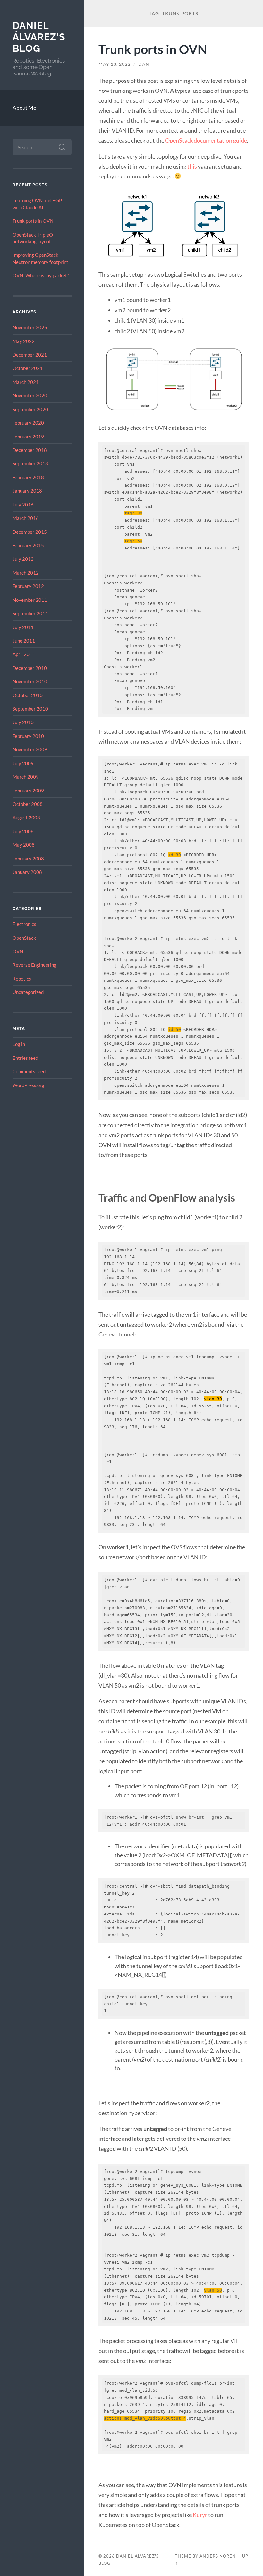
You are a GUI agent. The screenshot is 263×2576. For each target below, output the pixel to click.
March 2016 (26, 518)
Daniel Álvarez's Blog (39, 37)
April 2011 (24, 654)
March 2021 (26, 382)
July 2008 (23, 831)
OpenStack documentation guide (206, 140)
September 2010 (30, 709)
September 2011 (30, 613)
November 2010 (30, 681)
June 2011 (24, 641)
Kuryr (200, 2515)
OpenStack (24, 938)
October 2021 (28, 368)
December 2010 (30, 668)
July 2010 (23, 722)
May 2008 (24, 845)
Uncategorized (28, 992)
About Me (24, 108)
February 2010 (28, 736)
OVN (18, 951)
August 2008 (26, 817)
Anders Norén (218, 2556)
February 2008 (28, 859)
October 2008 (28, 804)
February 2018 (28, 477)
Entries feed (25, 1058)
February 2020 (28, 423)
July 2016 (23, 505)
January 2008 (27, 872)
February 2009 (28, 791)
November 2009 (30, 749)
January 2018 (27, 491)
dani (145, 64)
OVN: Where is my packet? (41, 275)
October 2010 (28, 695)
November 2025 (30, 327)
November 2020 (30, 395)
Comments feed (29, 1071)
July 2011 (23, 627)
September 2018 (30, 463)
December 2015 (30, 532)
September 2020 (30, 409)
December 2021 (30, 355)
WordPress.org (28, 1085)
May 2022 (24, 341)
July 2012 (23, 559)
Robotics (22, 979)
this (192, 166)
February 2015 (28, 545)
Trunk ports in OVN (33, 221)
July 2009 (23, 763)
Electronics (24, 924)
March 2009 (26, 777)
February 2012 (28, 586)
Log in (19, 1044)
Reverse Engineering (34, 965)
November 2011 (30, 600)
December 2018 (30, 450)
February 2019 (28, 437)
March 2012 (26, 573)
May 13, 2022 (115, 64)
